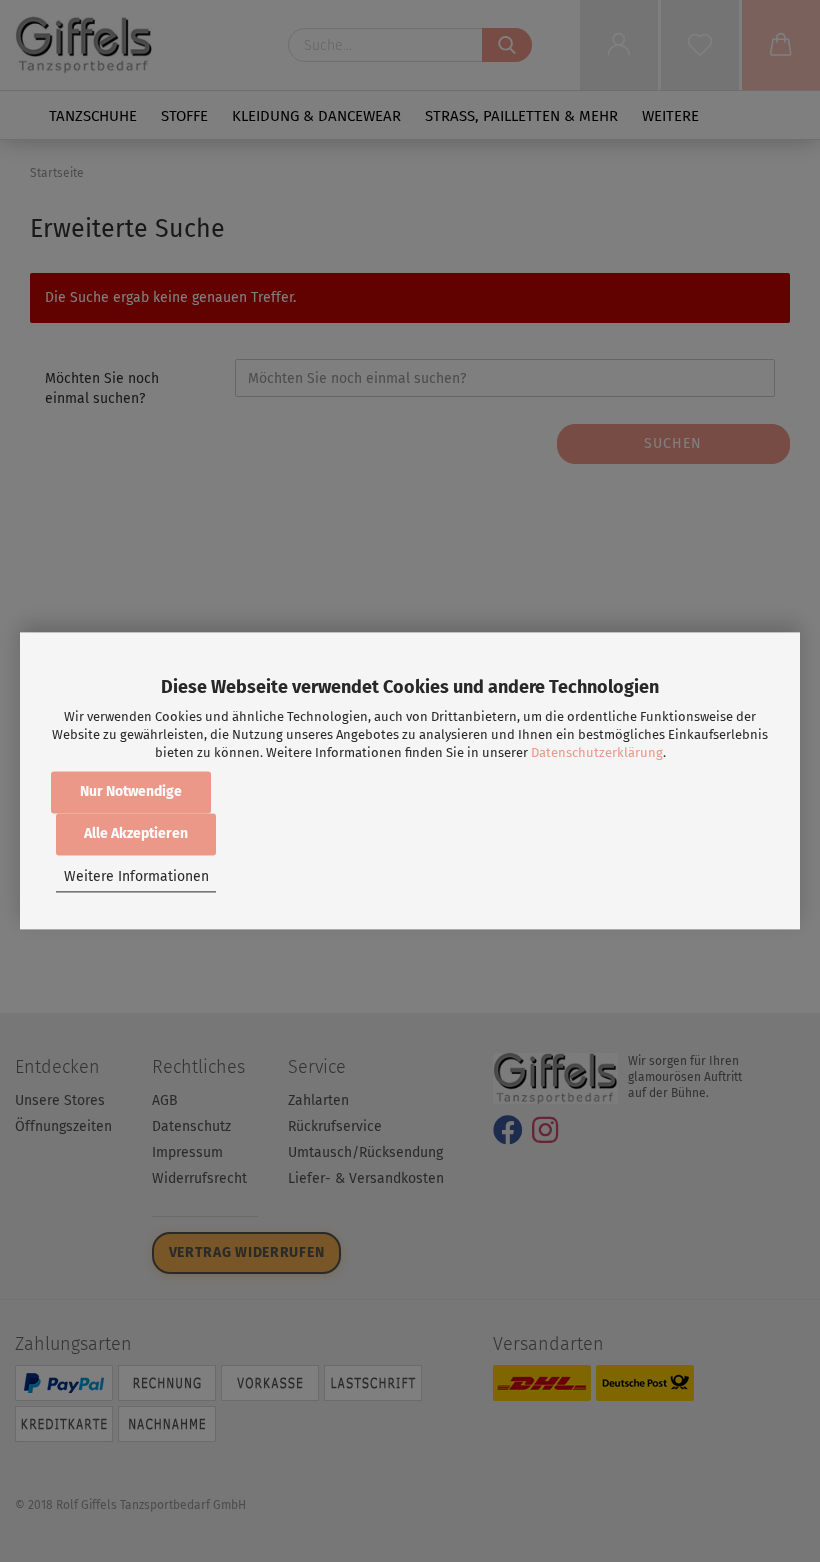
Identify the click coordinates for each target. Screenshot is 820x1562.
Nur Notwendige (131, 792)
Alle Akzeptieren (136, 834)
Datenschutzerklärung (597, 752)
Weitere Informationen (136, 876)
